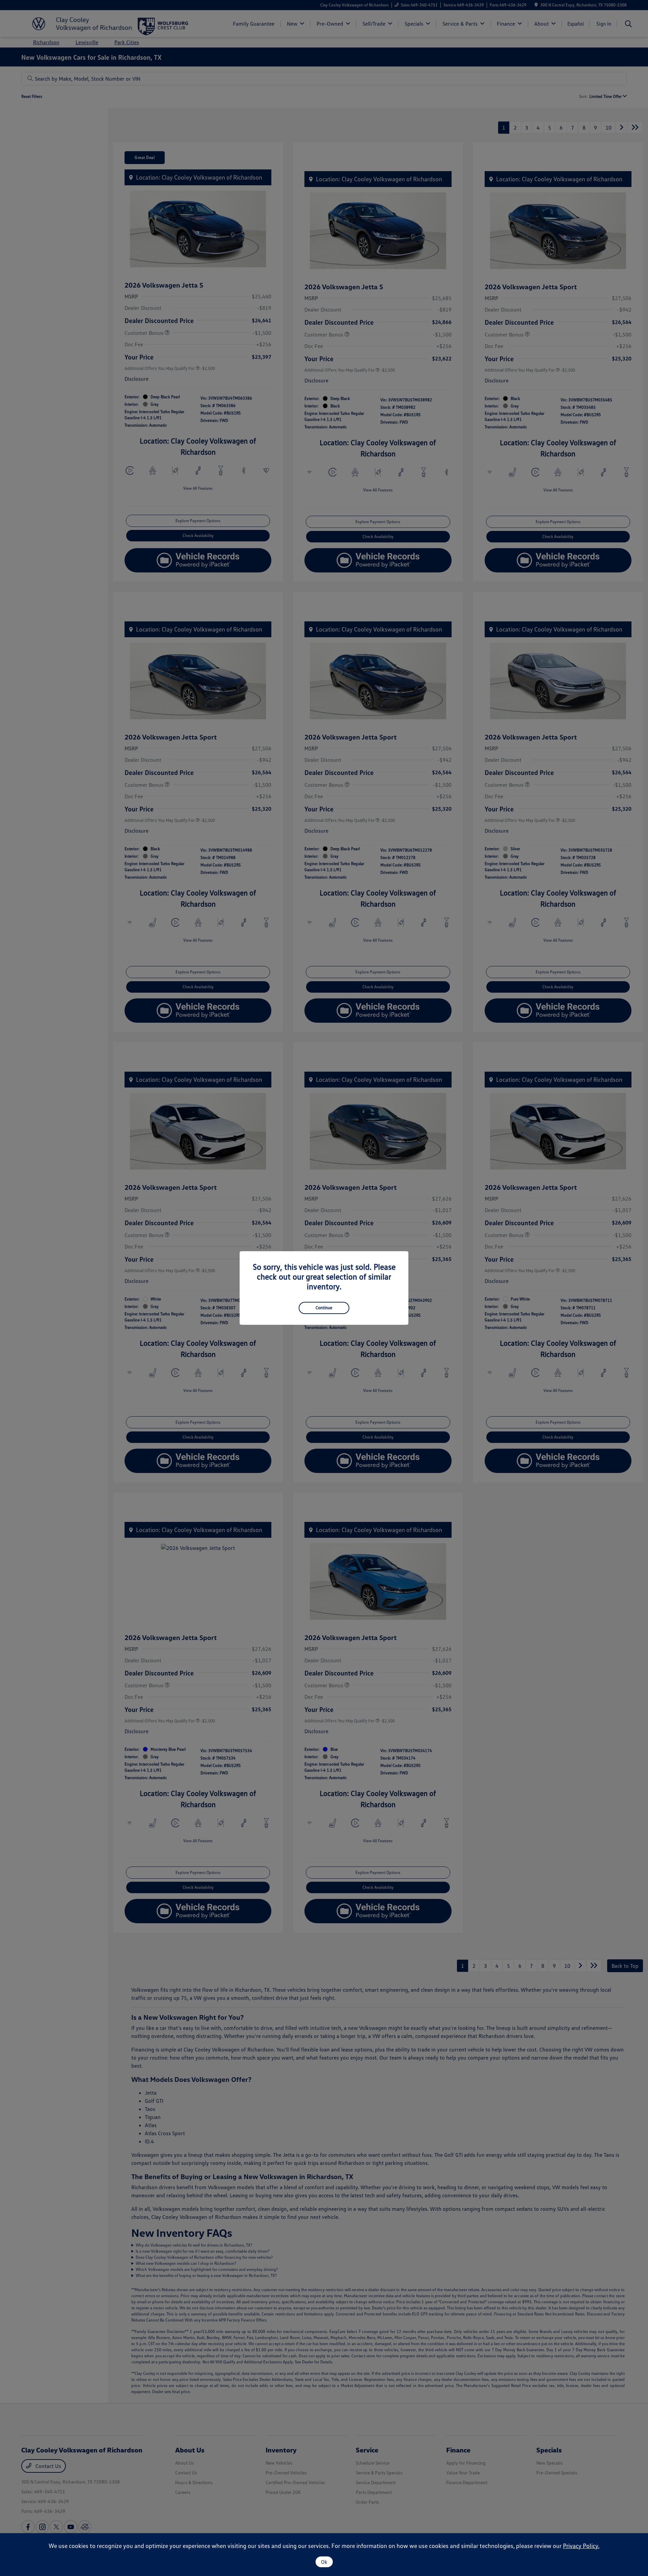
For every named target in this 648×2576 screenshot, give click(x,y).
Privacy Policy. (581, 2546)
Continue (324, 1308)
